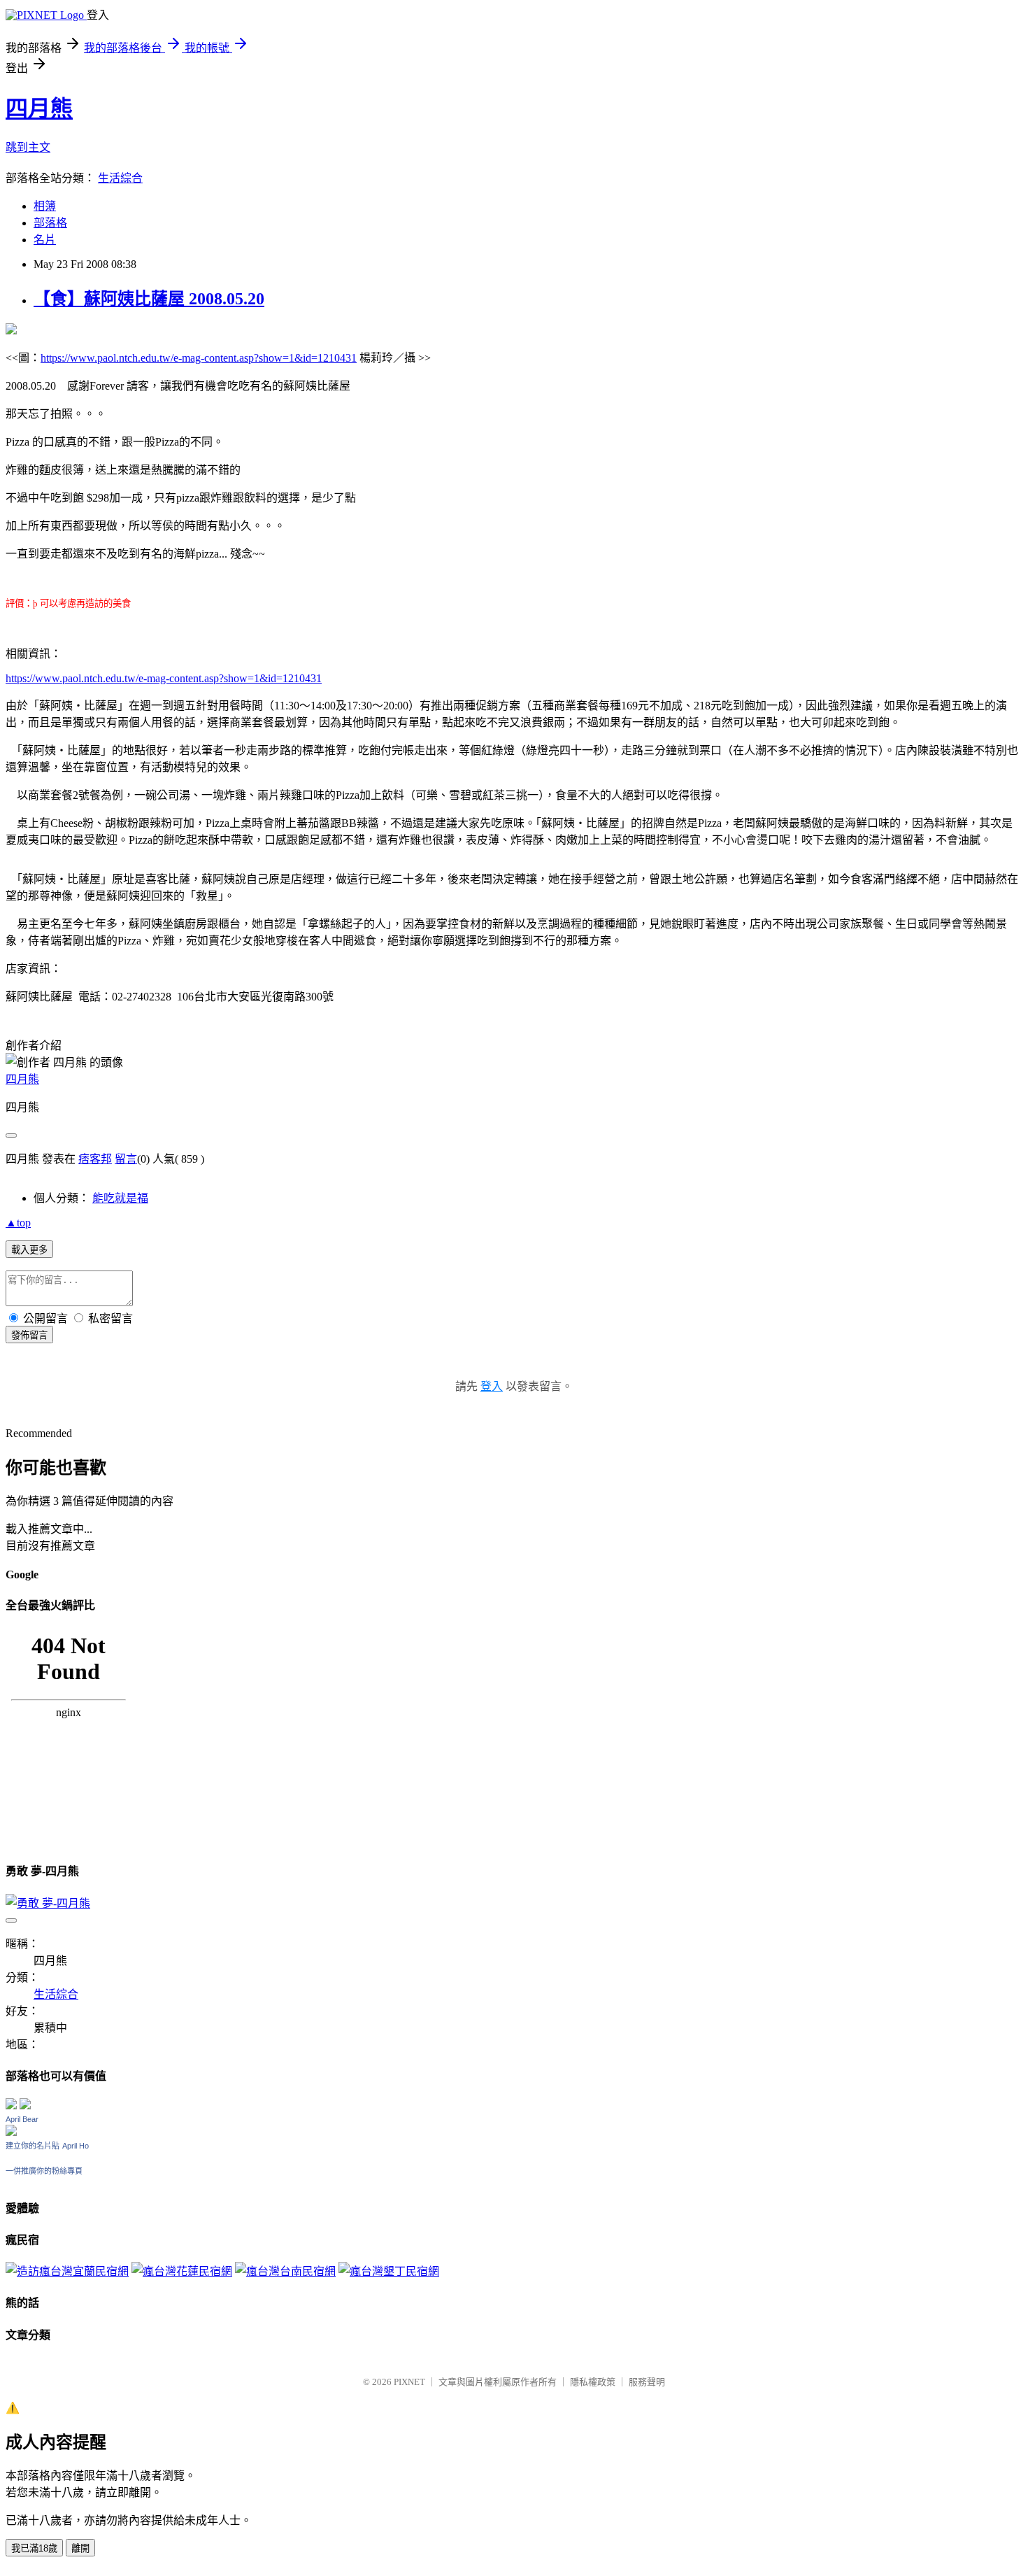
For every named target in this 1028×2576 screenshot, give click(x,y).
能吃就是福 (120, 1198)
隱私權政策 (593, 2382)
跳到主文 (28, 147)
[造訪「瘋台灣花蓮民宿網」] (182, 2271)
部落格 (50, 223)
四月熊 (39, 108)
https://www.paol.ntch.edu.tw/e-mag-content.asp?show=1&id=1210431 (199, 358)
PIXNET (409, 2382)
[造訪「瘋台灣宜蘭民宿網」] (67, 2271)
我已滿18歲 (34, 2548)
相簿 (45, 206)
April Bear (22, 2119)
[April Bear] (11, 2132)
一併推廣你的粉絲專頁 (44, 2171)
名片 (45, 240)
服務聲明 (647, 2382)
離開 (80, 2548)
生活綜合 (120, 178)
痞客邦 (95, 1159)
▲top (18, 1223)
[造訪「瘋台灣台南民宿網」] (285, 2271)
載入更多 (29, 1250)
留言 (126, 1159)
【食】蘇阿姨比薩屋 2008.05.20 (149, 299)
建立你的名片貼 (33, 2146)
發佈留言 (29, 1335)
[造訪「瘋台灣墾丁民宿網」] (389, 2271)
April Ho (76, 2146)
